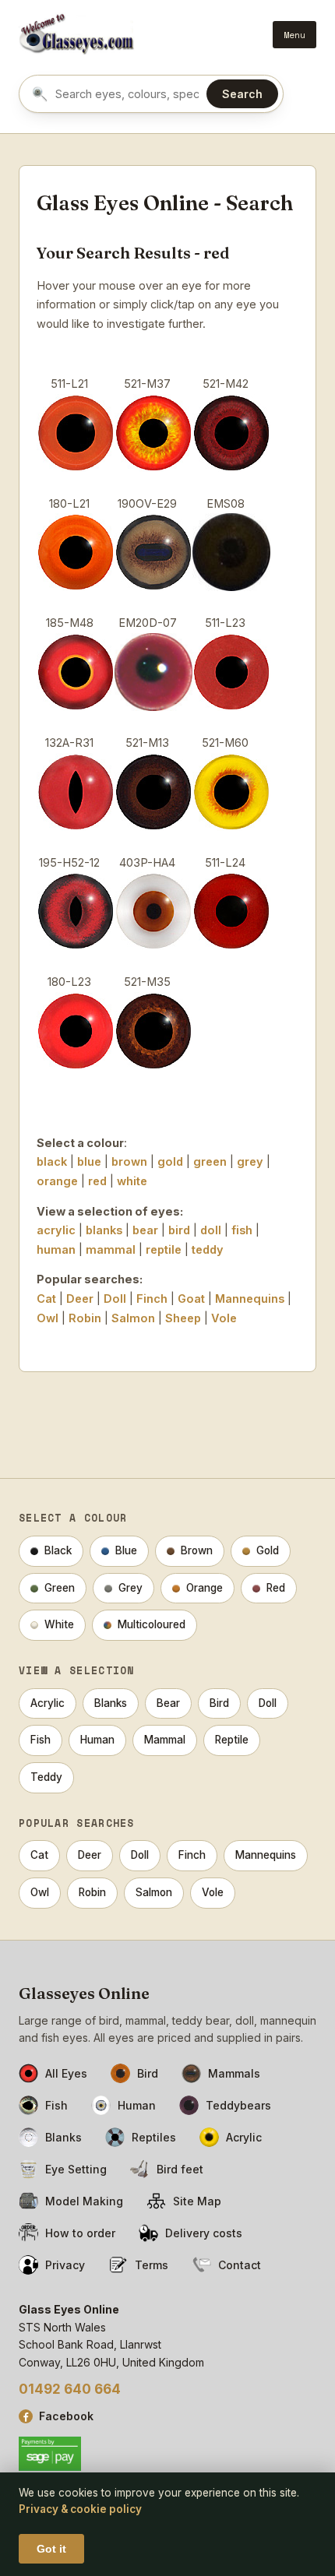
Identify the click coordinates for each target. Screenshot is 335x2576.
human (56, 1249)
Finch (152, 1299)
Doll (115, 1299)
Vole (224, 1318)
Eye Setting (76, 2169)
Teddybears (238, 2105)
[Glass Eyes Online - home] (77, 34)
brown (129, 1161)
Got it (51, 2549)
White (59, 1624)
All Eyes (66, 2073)
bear (145, 1230)
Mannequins (250, 1299)
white (132, 1181)
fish (242, 1230)
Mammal (165, 1740)
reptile (164, 1249)
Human (97, 1740)
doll (211, 1230)
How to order (80, 2233)
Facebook (66, 2416)
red (97, 1181)
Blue (126, 1550)
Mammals (234, 2073)
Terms (152, 2265)
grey (250, 1161)
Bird (219, 1703)
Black (58, 1550)
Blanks (111, 1703)
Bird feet (180, 2169)
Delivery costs (204, 2233)
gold (170, 1161)
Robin (85, 1318)
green (210, 1161)
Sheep (183, 1318)
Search (242, 94)
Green (60, 1588)
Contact (240, 2265)
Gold (268, 1550)
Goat (191, 1299)
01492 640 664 (70, 2389)
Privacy (65, 2265)
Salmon (133, 1318)
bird (179, 1230)
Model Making (84, 2201)
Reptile (232, 1740)
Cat (46, 1299)
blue (89, 1161)
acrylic (56, 1230)
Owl (48, 1318)
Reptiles (154, 2137)
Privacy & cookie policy (80, 2509)
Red (276, 1588)
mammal (111, 1249)
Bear (168, 1703)
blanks (104, 1230)
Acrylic (48, 1703)
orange (57, 1181)
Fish (41, 1740)
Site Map (197, 2201)
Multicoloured (152, 1624)
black (52, 1161)
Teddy (46, 1777)
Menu (294, 35)
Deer (80, 1299)
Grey (130, 1588)
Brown (197, 1550)
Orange (205, 1588)
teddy (208, 1249)
